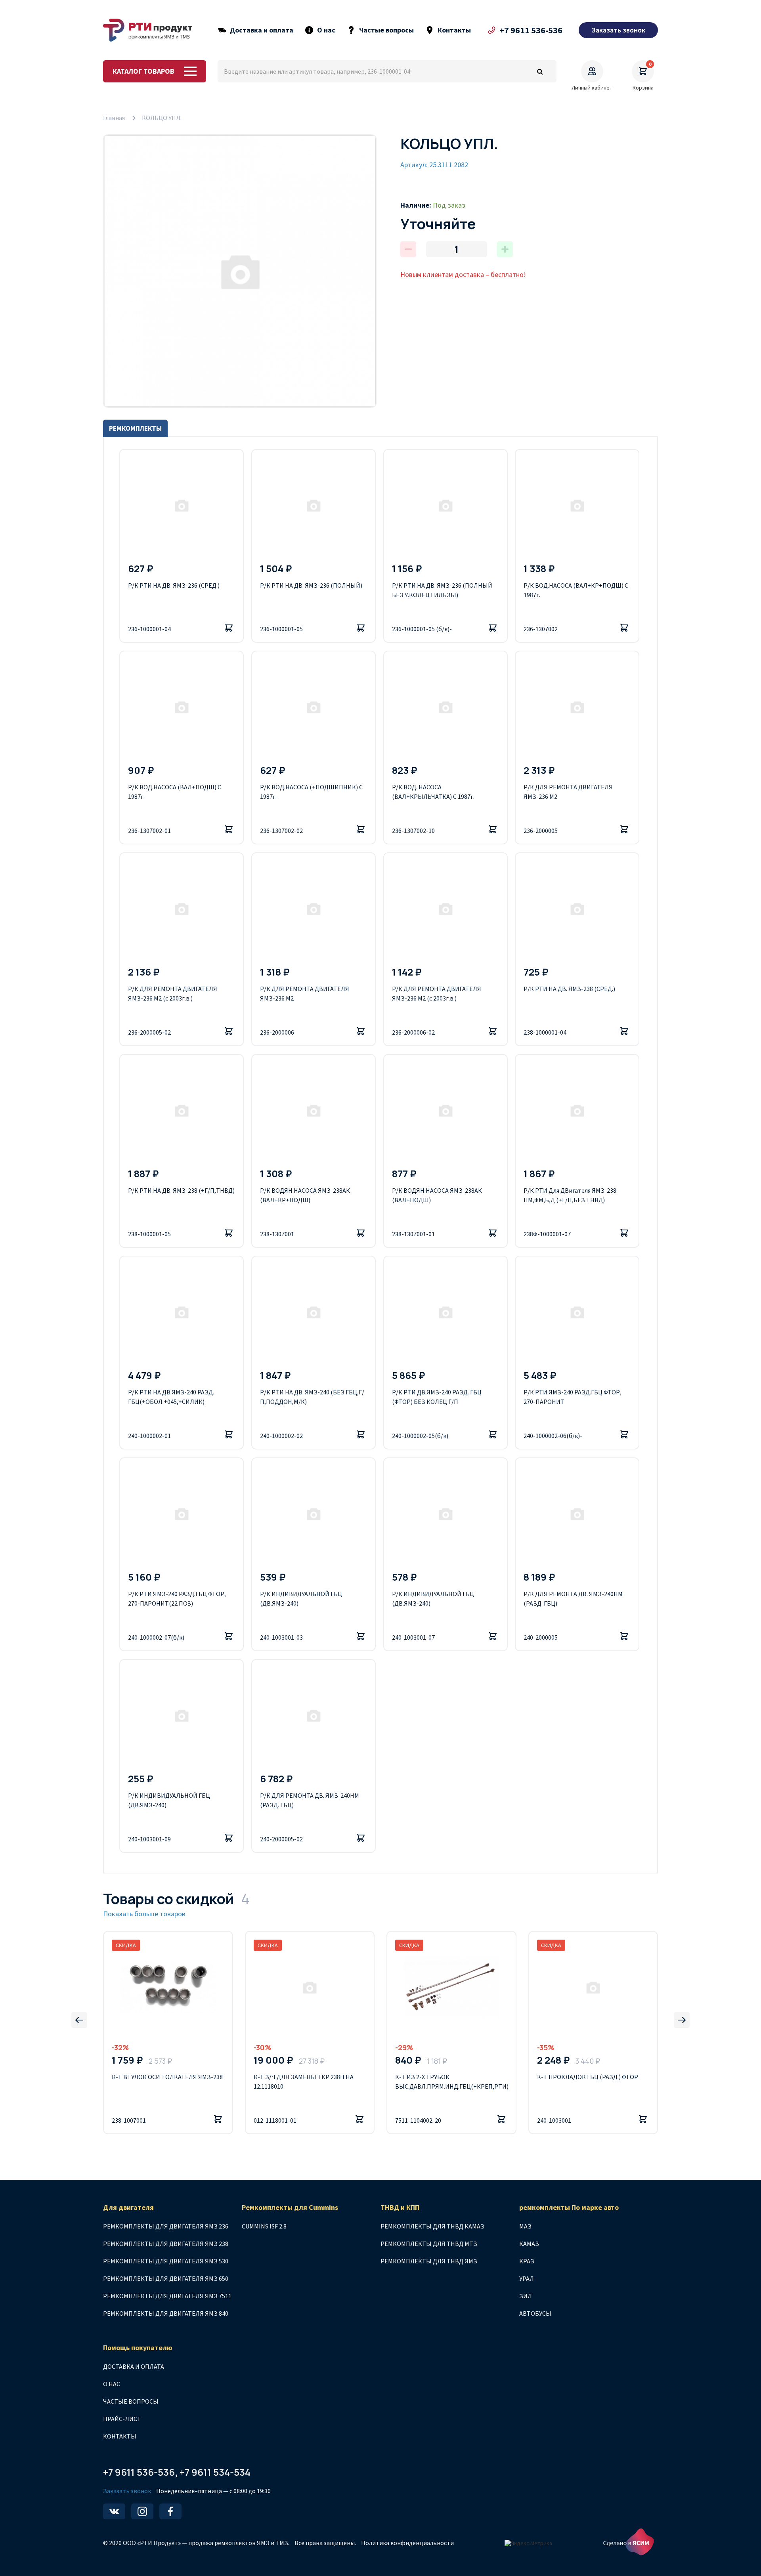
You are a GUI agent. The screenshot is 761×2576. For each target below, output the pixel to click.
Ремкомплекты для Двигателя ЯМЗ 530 (166, 2261)
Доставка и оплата (262, 30)
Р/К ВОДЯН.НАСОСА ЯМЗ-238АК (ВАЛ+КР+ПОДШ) (305, 1195)
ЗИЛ (526, 2296)
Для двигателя (128, 2207)
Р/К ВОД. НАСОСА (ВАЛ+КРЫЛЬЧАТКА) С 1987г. (433, 792)
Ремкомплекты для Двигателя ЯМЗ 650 (166, 2278)
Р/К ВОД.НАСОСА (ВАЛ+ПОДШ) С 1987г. (175, 792)
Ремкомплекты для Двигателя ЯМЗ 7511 (167, 2296)
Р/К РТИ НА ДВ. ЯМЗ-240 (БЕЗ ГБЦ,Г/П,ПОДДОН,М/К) (312, 1397)
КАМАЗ (529, 2244)
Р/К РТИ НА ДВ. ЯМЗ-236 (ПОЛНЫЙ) (311, 585)
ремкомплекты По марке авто (569, 2207)
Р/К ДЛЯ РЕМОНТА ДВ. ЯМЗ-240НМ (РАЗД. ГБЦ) (573, 1598)
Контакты (454, 30)
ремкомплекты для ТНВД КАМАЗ (432, 2226)
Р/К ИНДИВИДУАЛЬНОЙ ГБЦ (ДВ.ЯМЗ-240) (301, 1598)
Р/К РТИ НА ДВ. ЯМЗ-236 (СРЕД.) (174, 585)
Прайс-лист (122, 2419)
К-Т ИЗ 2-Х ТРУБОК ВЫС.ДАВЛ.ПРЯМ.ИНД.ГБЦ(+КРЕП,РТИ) (451, 2081)
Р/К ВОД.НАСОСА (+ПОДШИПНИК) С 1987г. (311, 792)
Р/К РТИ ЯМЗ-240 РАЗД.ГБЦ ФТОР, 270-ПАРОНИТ (573, 1397)
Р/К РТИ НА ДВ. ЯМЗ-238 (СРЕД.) (569, 989)
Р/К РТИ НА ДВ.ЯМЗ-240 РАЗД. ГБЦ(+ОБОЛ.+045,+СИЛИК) (171, 1397)
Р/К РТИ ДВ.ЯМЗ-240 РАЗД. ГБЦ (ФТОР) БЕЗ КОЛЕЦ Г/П (437, 1397)
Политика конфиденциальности (407, 2543)
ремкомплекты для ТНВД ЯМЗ (429, 2261)
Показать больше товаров (144, 1914)
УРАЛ (527, 2278)
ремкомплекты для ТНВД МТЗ (429, 2244)
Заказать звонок (127, 2491)
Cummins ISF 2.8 (264, 2226)
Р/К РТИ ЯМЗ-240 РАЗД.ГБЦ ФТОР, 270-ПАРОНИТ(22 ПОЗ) (177, 1598)
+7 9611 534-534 (215, 2472)
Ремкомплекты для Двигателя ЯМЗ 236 (166, 2226)
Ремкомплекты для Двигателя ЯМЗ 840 (166, 2313)
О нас (326, 30)
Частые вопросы (386, 30)
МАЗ (525, 2226)
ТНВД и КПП (400, 2207)
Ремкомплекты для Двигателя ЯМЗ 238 (166, 2244)
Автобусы (535, 2313)
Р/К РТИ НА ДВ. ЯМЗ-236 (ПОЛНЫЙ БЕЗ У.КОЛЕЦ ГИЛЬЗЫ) (442, 590)
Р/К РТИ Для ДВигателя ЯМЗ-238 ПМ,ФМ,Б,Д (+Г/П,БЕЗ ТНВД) (570, 1195)
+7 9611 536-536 (531, 30)
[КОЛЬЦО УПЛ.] (240, 271)
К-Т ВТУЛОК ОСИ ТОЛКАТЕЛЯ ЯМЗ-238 (167, 2077)
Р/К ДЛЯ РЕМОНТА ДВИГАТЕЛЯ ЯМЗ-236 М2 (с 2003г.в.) (173, 993)
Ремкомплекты (135, 428)
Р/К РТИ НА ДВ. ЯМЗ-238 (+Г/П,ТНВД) (181, 1190)
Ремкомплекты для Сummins (290, 2207)
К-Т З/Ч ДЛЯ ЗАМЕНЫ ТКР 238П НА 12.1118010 (304, 2081)
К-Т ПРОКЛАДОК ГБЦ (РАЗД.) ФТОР (588, 2077)
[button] (79, 2020)
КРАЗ (527, 2261)
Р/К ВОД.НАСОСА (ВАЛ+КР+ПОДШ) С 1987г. (576, 590)
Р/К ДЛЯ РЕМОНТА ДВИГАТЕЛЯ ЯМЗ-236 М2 (568, 792)
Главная (114, 118)
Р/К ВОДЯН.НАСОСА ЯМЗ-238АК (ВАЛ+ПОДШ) (437, 1195)
